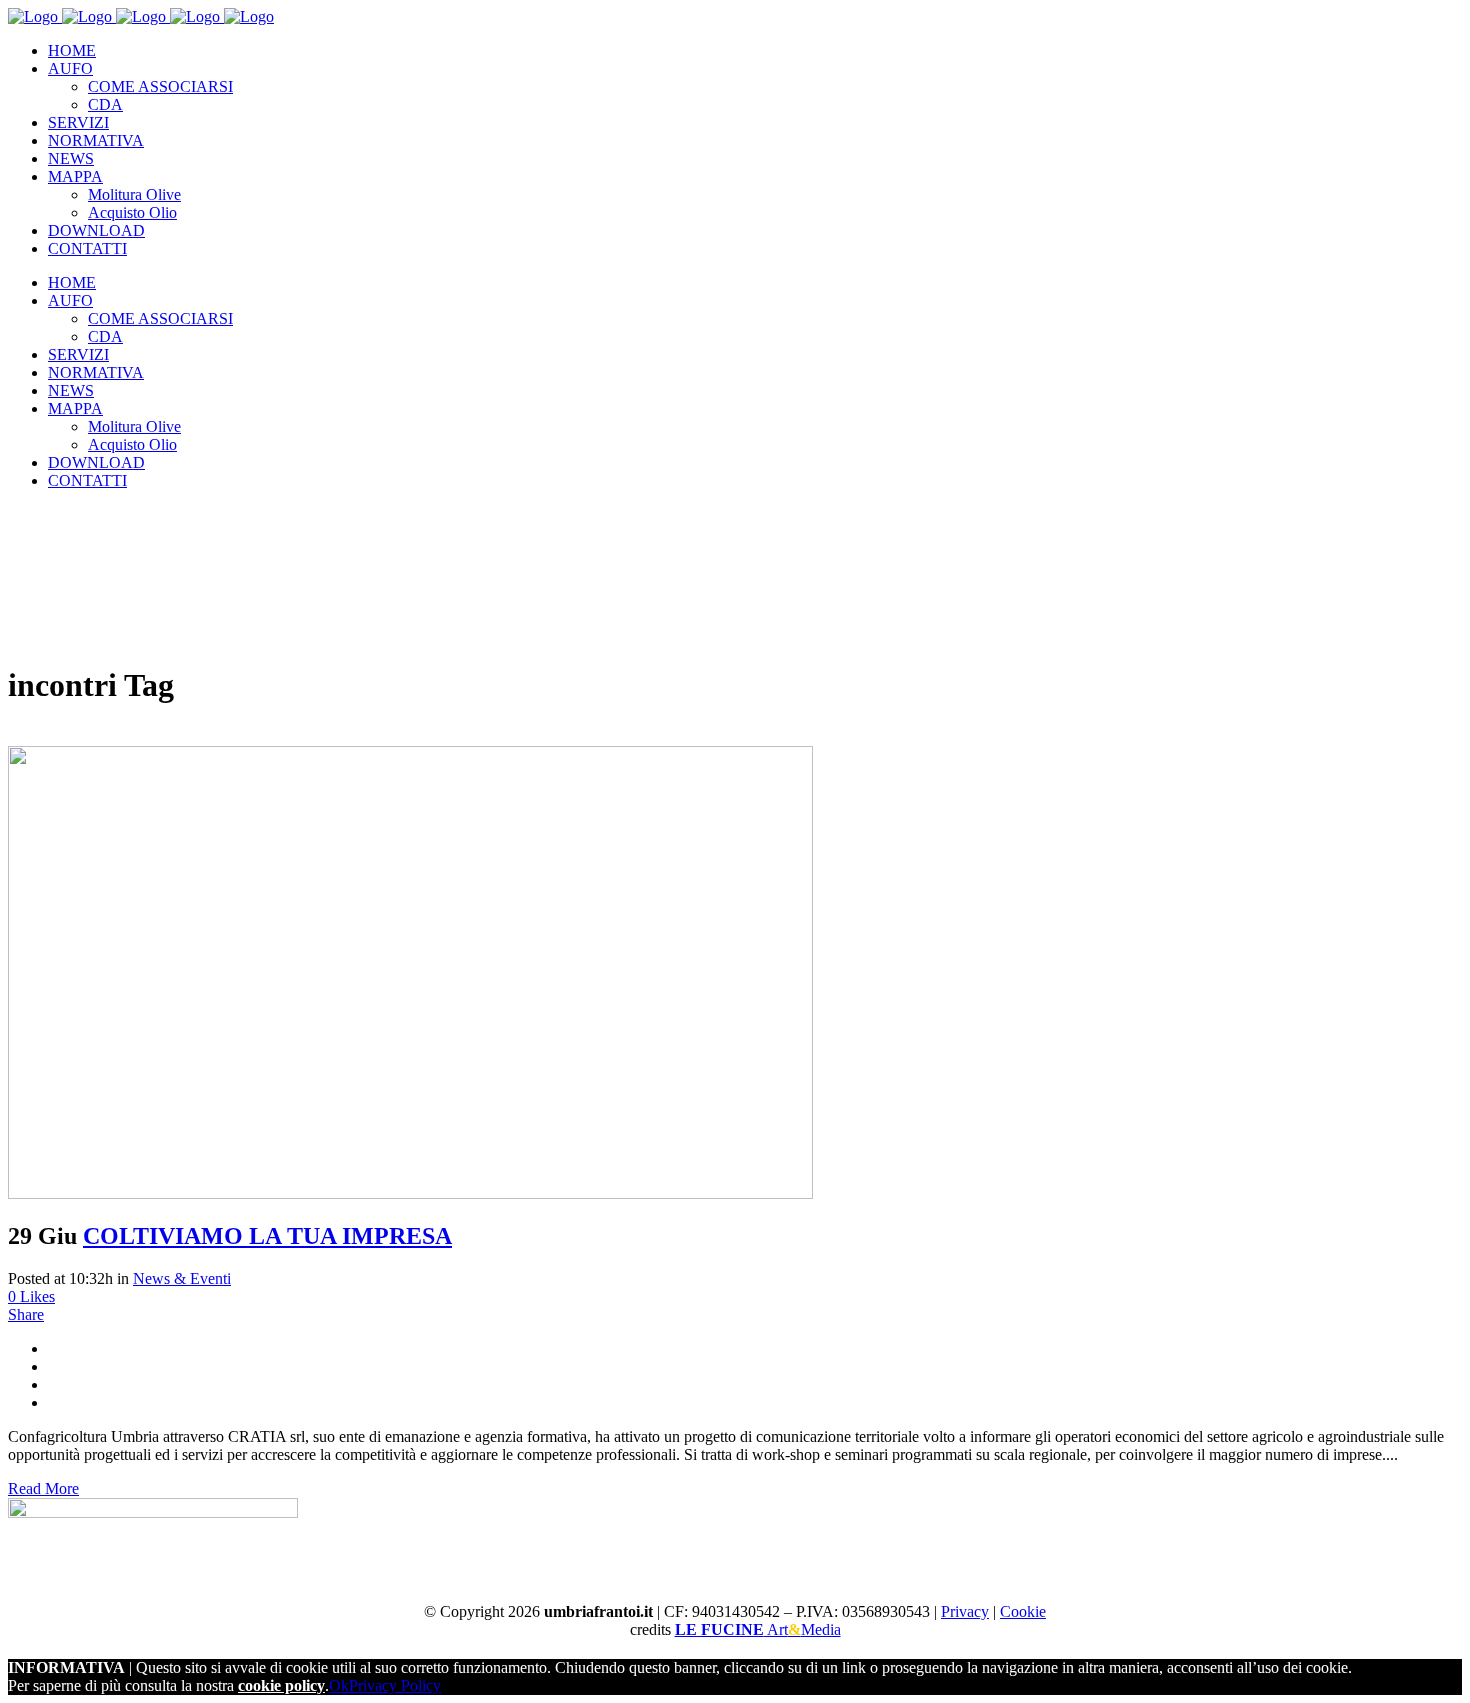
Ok (339, 1685)
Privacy (965, 1611)
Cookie (1023, 1611)
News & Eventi (182, 1278)
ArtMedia (758, 1629)
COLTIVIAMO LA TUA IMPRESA (267, 1236)
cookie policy (281, 1685)
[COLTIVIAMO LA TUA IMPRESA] (410, 1193)
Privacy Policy (395, 1685)
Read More (43, 1488)
